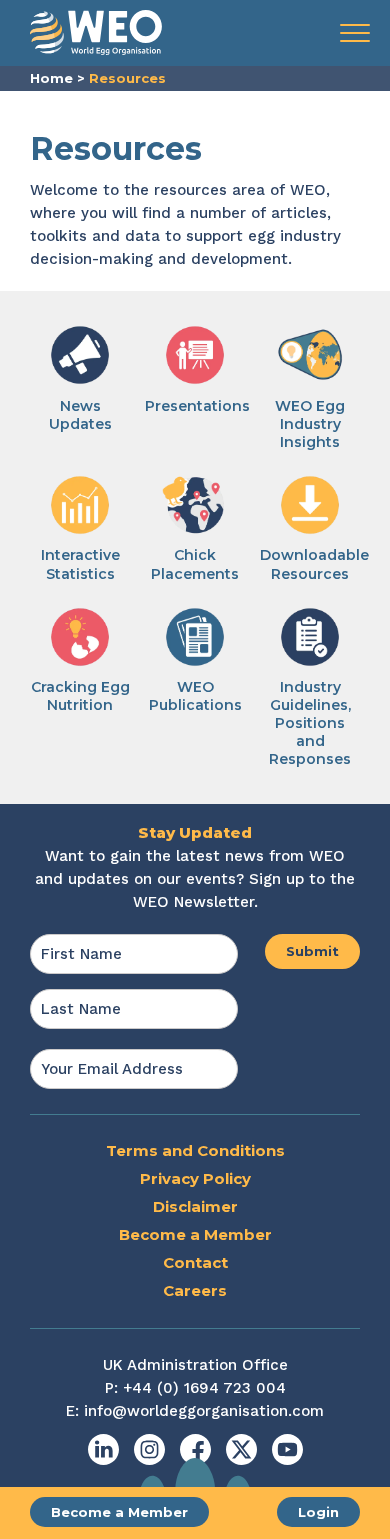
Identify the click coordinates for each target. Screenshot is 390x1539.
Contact (195, 1262)
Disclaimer (195, 1206)
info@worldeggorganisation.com (204, 1411)
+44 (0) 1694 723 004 (204, 1388)
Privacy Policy (195, 1178)
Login (318, 1512)
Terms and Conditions (195, 1150)
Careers (195, 1290)
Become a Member (119, 1512)
